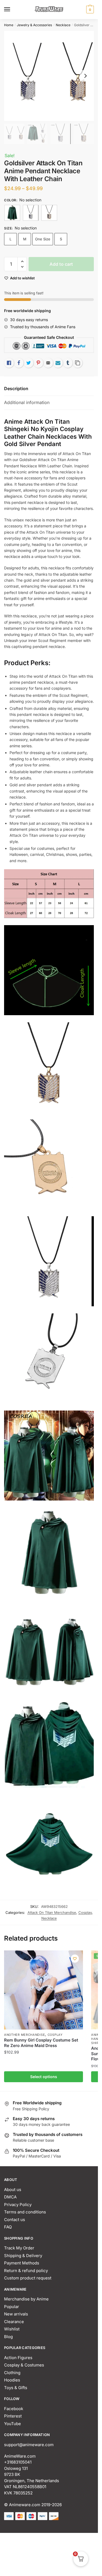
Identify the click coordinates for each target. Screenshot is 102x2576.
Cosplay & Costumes (24, 2365)
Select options (44, 2077)
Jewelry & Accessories (34, 25)
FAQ (8, 2227)
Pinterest (13, 2416)
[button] (22, 262)
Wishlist (12, 2329)
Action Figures (18, 2358)
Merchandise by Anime (26, 2299)
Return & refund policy (26, 2271)
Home (9, 25)
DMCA (10, 2197)
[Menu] (12, 10)
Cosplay (85, 1912)
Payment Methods (22, 2263)
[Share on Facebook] (19, 363)
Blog (8, 2337)
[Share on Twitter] (29, 363)
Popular (12, 2307)
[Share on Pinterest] (38, 363)
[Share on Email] (48, 363)
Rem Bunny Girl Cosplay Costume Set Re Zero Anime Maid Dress (41, 2043)
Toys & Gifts (16, 2388)
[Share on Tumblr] (68, 363)
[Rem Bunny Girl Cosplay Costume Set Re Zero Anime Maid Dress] (44, 1990)
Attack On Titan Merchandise (52, 1912)
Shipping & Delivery (23, 2256)
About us (13, 2190)
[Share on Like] (9, 363)
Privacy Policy (18, 2205)
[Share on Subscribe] (58, 363)
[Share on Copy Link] (78, 363)
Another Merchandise (24, 2035)
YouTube (13, 2424)
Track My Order (19, 2248)
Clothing (12, 2373)
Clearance (14, 2322)
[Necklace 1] (31, 213)
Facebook (14, 2409)
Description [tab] (16, 389)
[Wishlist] (75, 1959)
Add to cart (61, 264)
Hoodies (12, 2380)
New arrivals (16, 2314)
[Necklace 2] (49, 213)
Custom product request (28, 2278)
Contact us (15, 2220)
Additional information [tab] (27, 402)
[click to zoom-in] (49, 76)
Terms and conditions (25, 2212)
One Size (43, 239)
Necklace (63, 25)
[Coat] (12, 213)
